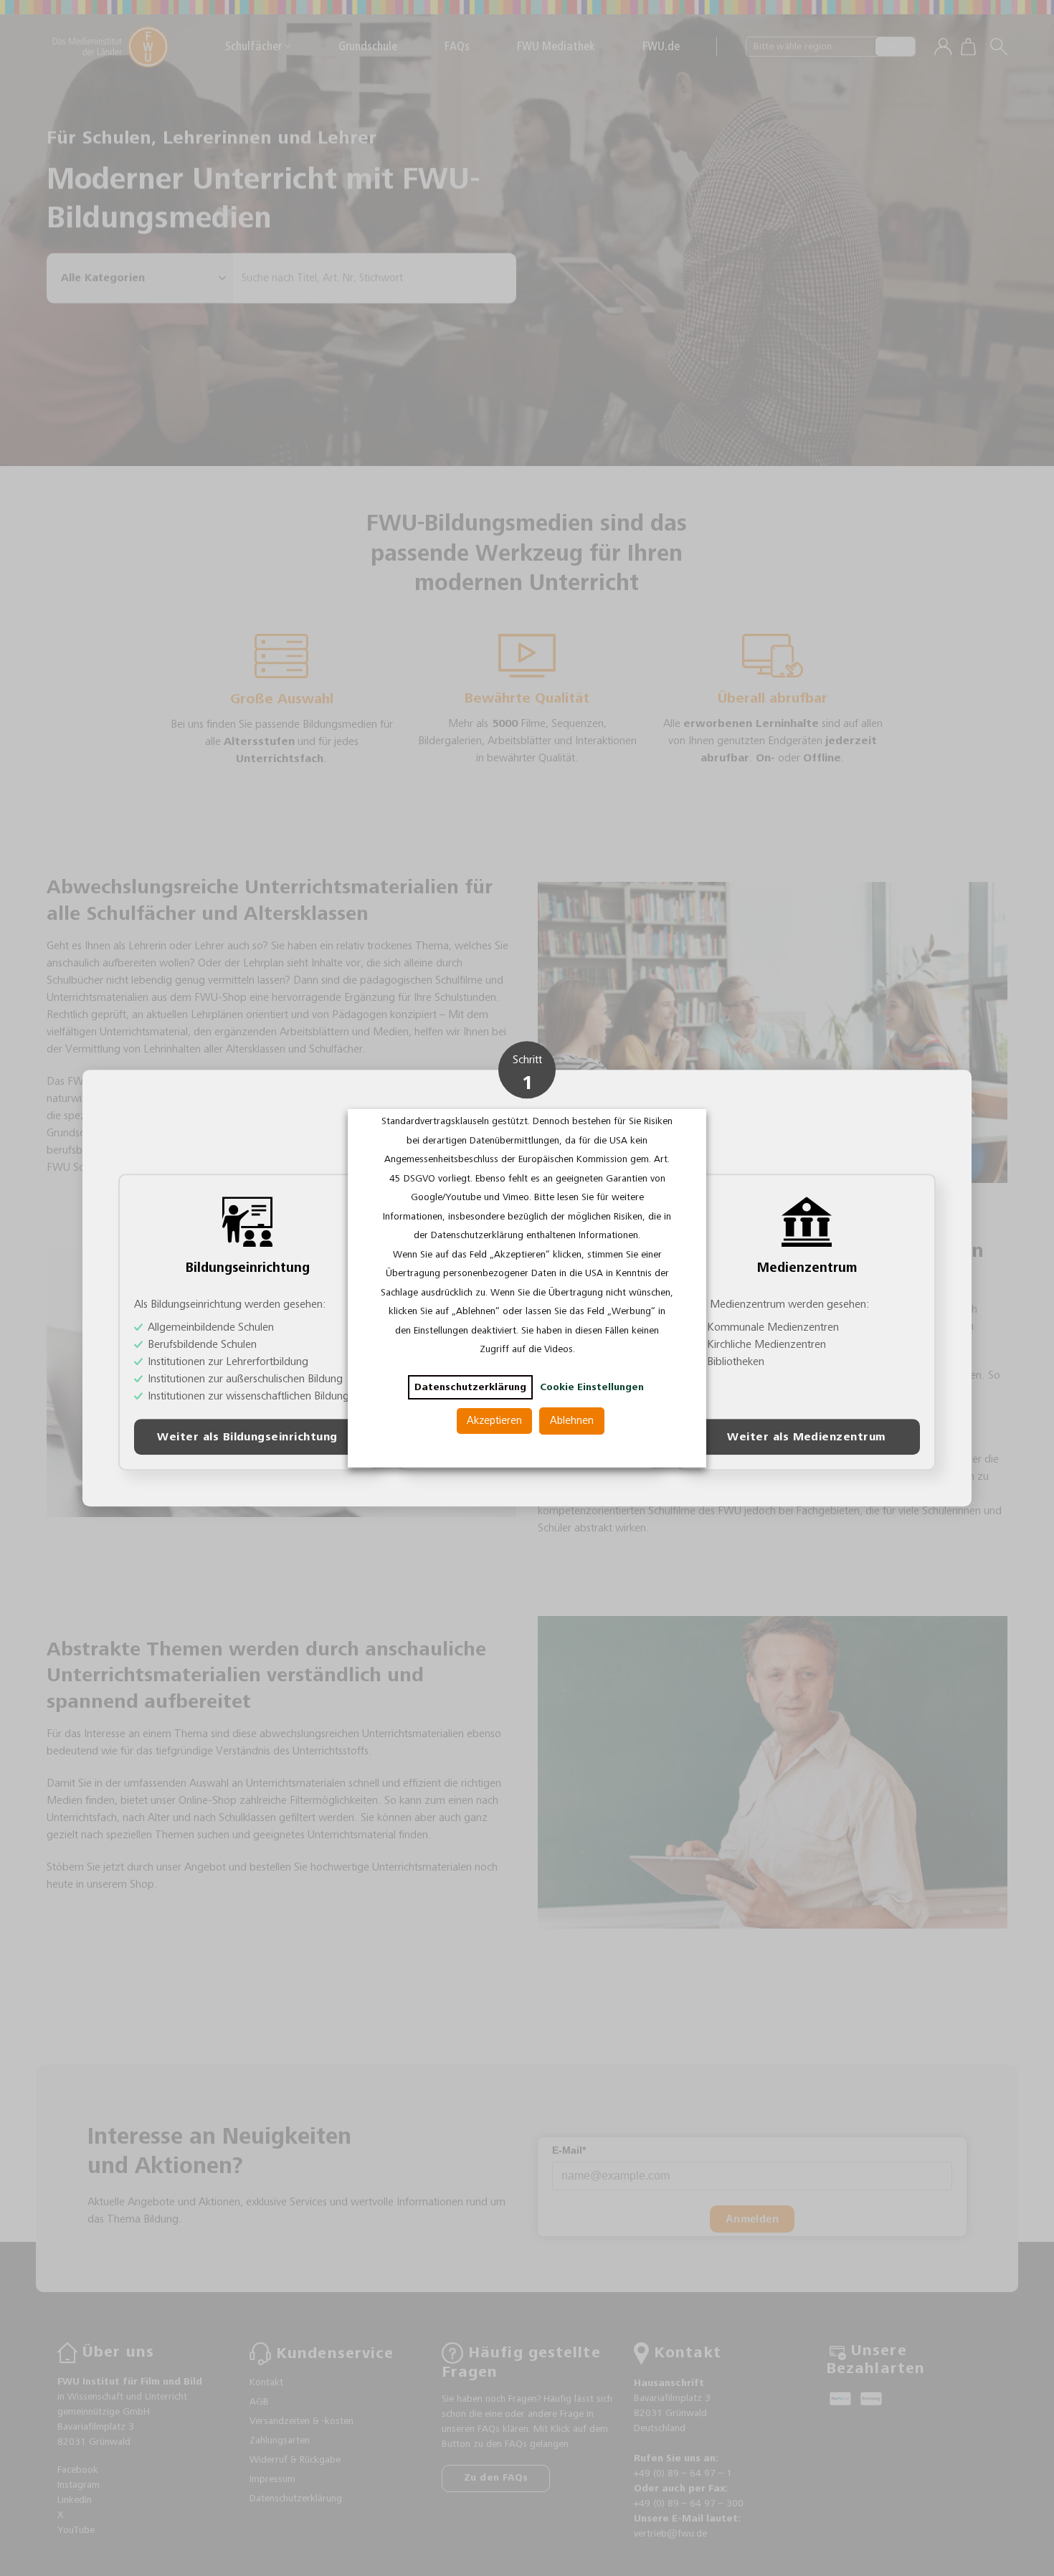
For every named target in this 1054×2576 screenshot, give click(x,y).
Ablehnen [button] (572, 1421)
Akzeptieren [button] (494, 1421)
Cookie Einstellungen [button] (592, 1387)
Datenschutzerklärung (470, 1387)
